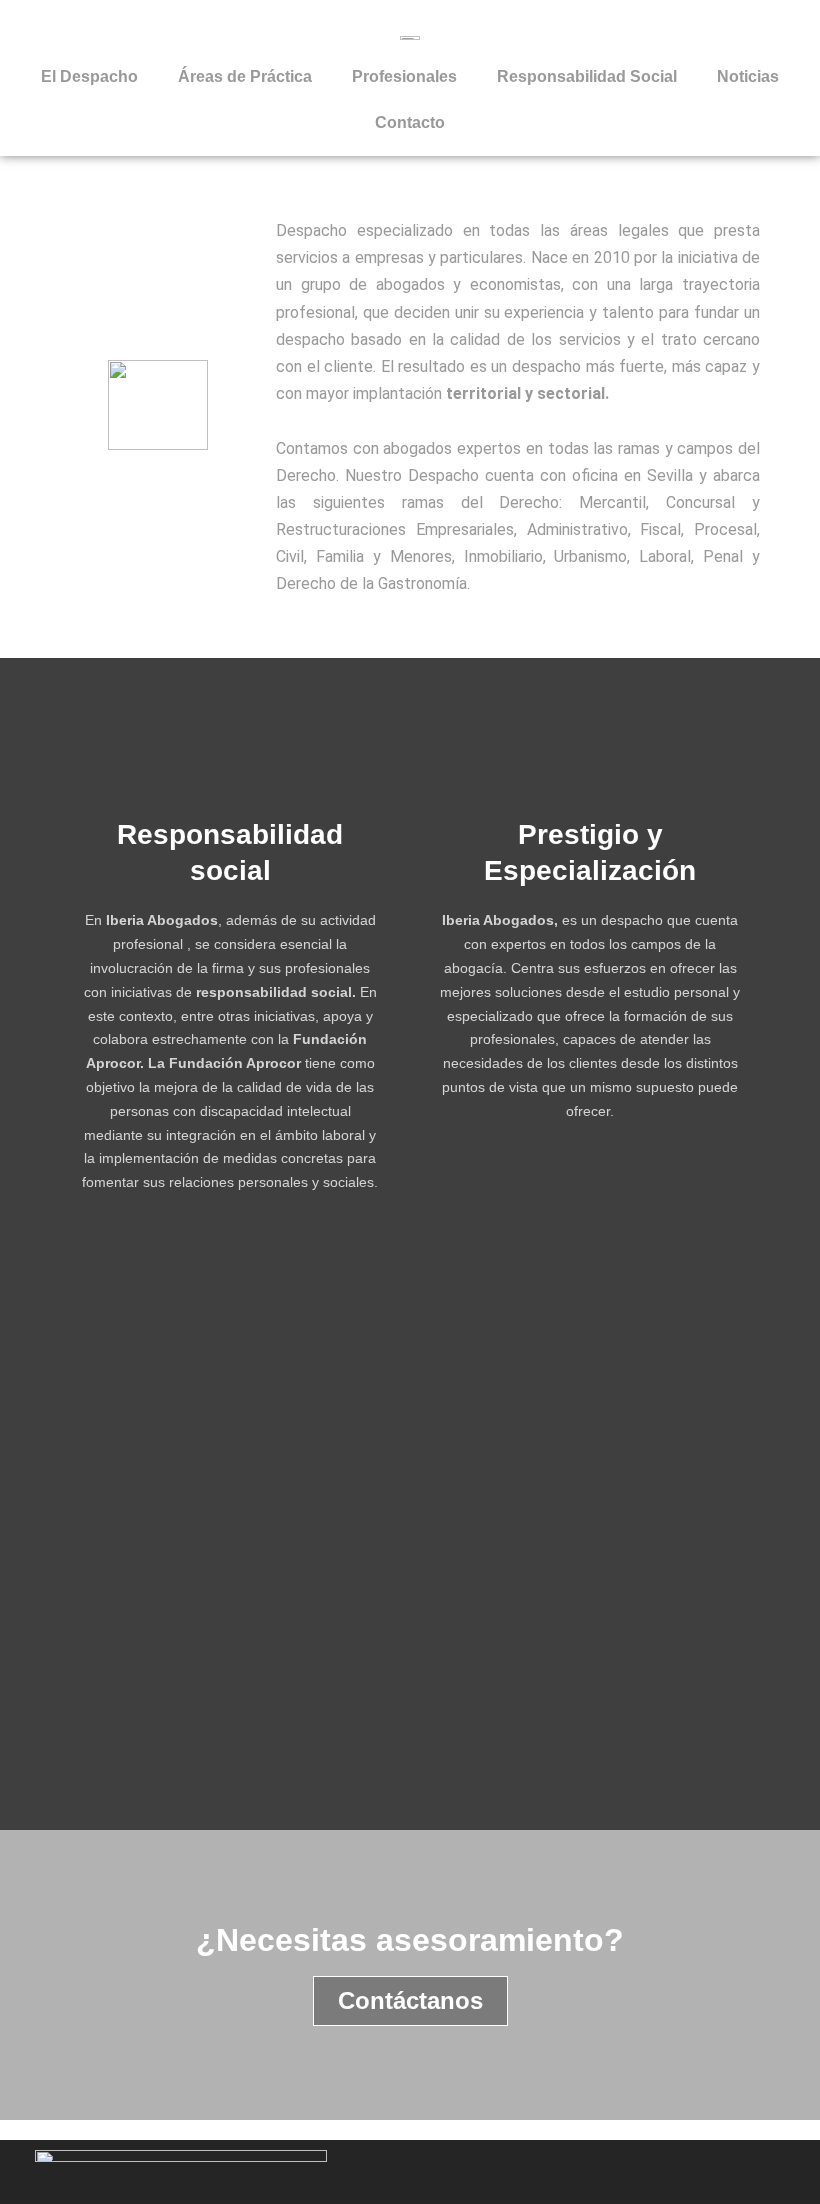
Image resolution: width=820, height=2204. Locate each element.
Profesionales (404, 76)
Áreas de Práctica (245, 76)
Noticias (748, 76)
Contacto (410, 122)
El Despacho (89, 76)
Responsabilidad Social (587, 76)
